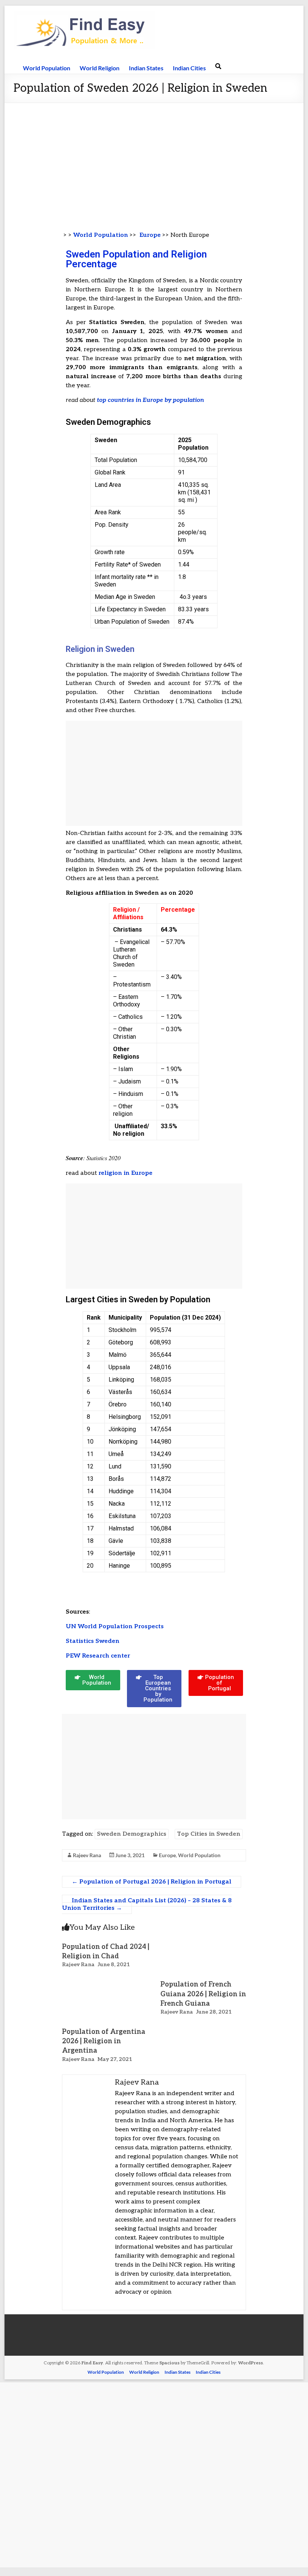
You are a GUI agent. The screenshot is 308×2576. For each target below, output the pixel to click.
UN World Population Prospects (115, 1627)
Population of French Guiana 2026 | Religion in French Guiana (203, 1994)
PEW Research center (98, 1656)
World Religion (100, 68)
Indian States (146, 68)
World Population (47, 68)
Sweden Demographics (132, 1834)
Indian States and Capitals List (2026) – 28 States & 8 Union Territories (147, 1904)
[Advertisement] (154, 159)
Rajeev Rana (87, 1855)
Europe (150, 235)
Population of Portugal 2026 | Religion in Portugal (152, 1882)
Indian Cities (189, 68)
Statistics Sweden (93, 1641)
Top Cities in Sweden (209, 1834)
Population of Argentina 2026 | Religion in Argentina (104, 2041)
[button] (93, 1680)
